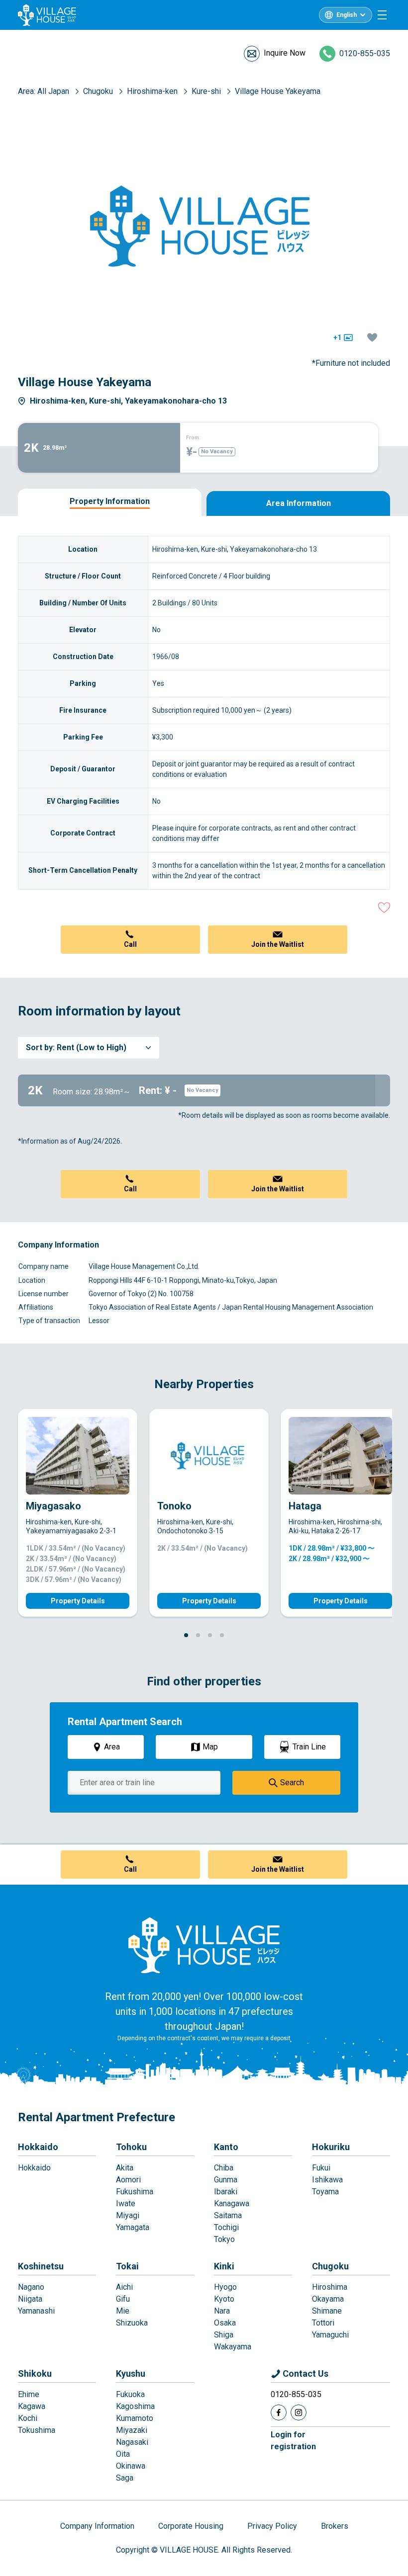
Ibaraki (226, 2192)
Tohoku (131, 2147)
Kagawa (32, 2406)
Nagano (31, 2287)
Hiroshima (330, 2287)
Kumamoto (135, 2418)
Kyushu (131, 2373)
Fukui (321, 2168)
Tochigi (226, 2227)
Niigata (30, 2299)
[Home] (204, 1945)
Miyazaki (132, 2430)
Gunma (226, 2180)
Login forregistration (293, 2441)
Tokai (127, 2266)
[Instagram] (299, 2412)
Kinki (224, 2266)
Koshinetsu (41, 2266)
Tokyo (224, 2239)
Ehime (29, 2394)
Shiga (224, 2335)
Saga (125, 2478)
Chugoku (330, 2266)
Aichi (124, 2287)
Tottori (323, 2323)
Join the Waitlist (278, 944)
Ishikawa (327, 2180)
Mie (123, 2311)
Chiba (224, 2168)
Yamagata (133, 2227)
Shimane (327, 2311)
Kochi (28, 2418)
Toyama (325, 2192)
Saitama (228, 2215)
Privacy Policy (272, 2526)
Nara (222, 2311)
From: (193, 438)
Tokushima (37, 2430)
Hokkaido (38, 2147)
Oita (123, 2454)
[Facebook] (279, 2412)
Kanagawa (232, 2203)
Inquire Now (285, 53)
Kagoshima (135, 2406)
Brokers (335, 2526)
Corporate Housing (191, 2526)
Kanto (226, 2147)
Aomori (128, 2180)
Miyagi (128, 2215)
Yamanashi (36, 2311)
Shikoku (35, 2373)
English (347, 15)
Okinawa (131, 2466)
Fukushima (135, 2192)
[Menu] (382, 15)
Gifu (123, 2299)
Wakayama (233, 2347)
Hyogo (225, 2287)
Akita (125, 2168)
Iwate (126, 2203)
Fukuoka (130, 2394)
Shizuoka (132, 2323)
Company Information (97, 2526)
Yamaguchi (330, 2335)
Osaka (225, 2323)
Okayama (328, 2299)
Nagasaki (132, 2442)
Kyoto (224, 2299)
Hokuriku (331, 2147)
